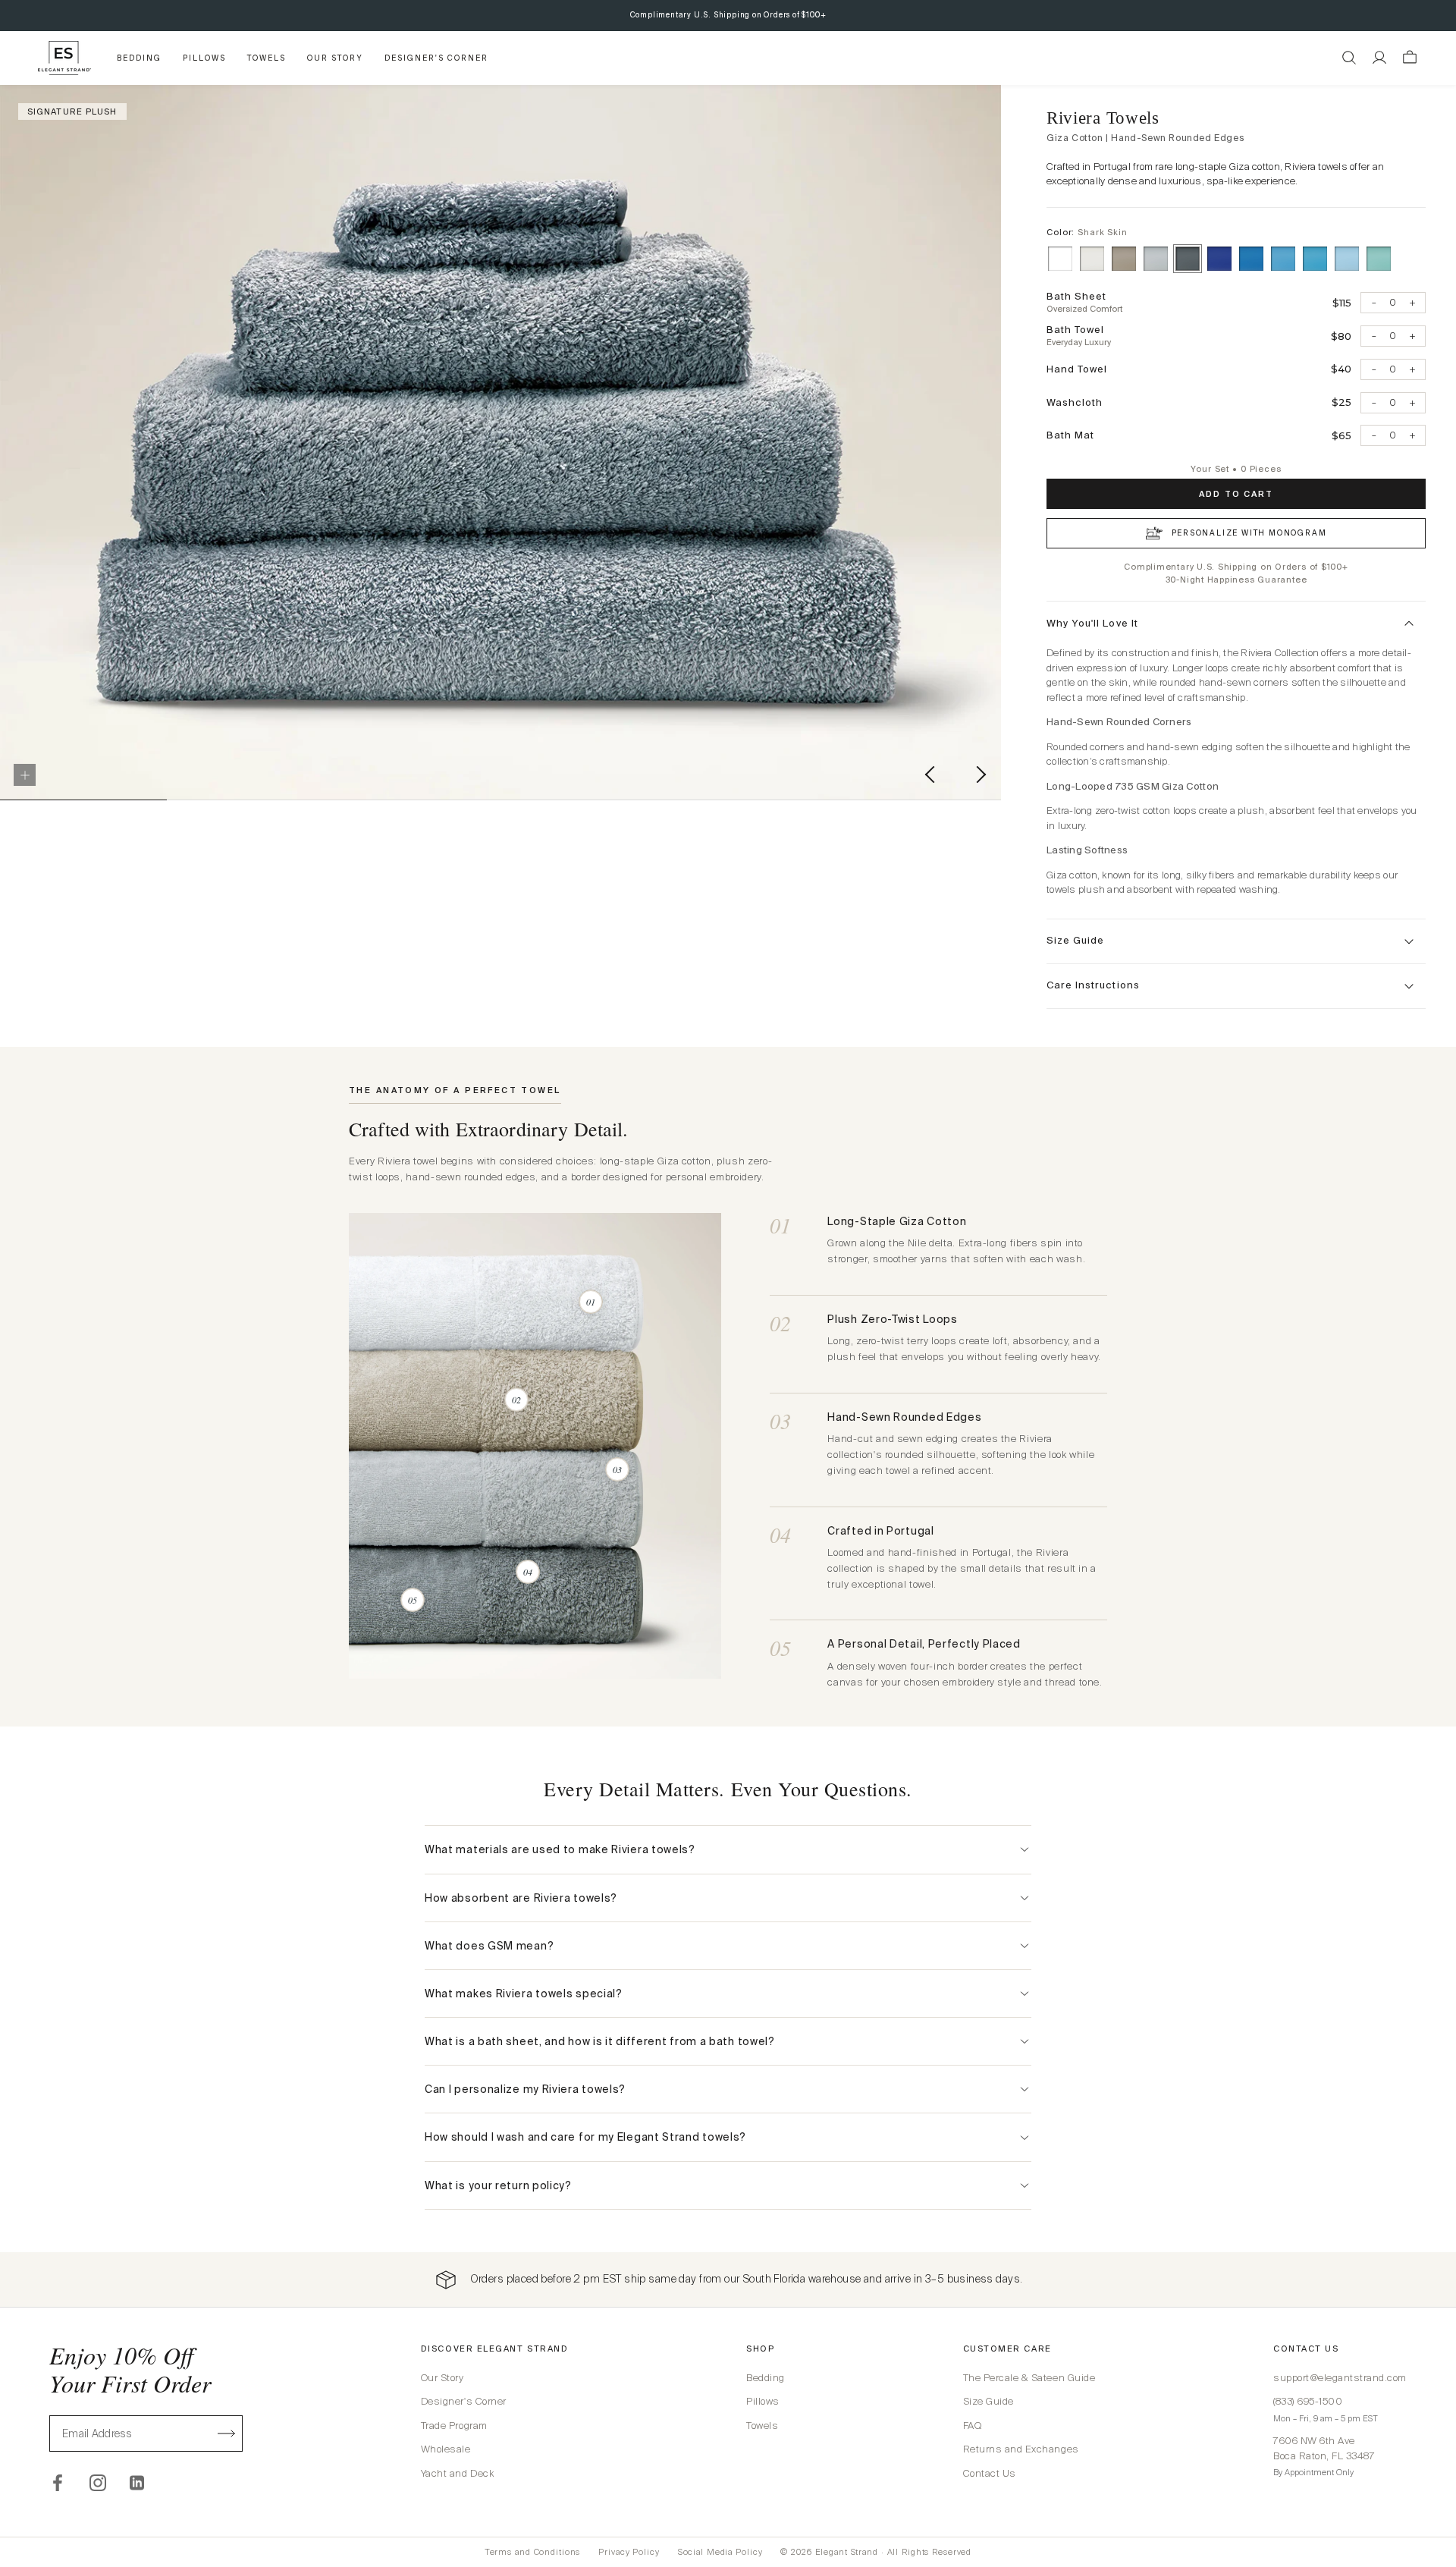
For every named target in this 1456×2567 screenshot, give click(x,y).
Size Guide (988, 2401)
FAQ (973, 2426)
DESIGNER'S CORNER (436, 58)
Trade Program (454, 2426)
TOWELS (267, 58)
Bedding (766, 2378)
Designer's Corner (464, 2401)
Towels (762, 2426)
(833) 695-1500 (1308, 2401)
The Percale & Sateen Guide (1029, 2378)
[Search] (1349, 58)
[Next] (997, 794)
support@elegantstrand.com (1340, 2378)
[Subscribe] (227, 2433)
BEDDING (139, 58)
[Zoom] (25, 775)
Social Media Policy (720, 2552)
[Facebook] (58, 2483)
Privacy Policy (629, 2552)
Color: (1087, 232)
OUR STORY (335, 58)
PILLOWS (204, 58)
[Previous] (953, 794)
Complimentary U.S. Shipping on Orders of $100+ (728, 15)
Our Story (442, 2378)
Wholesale (446, 2449)
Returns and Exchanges (1021, 2449)
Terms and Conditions (533, 2552)
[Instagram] (98, 2483)
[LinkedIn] (138, 2483)
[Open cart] (1410, 58)
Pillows (763, 2401)
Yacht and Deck (457, 2473)
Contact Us (990, 2473)
